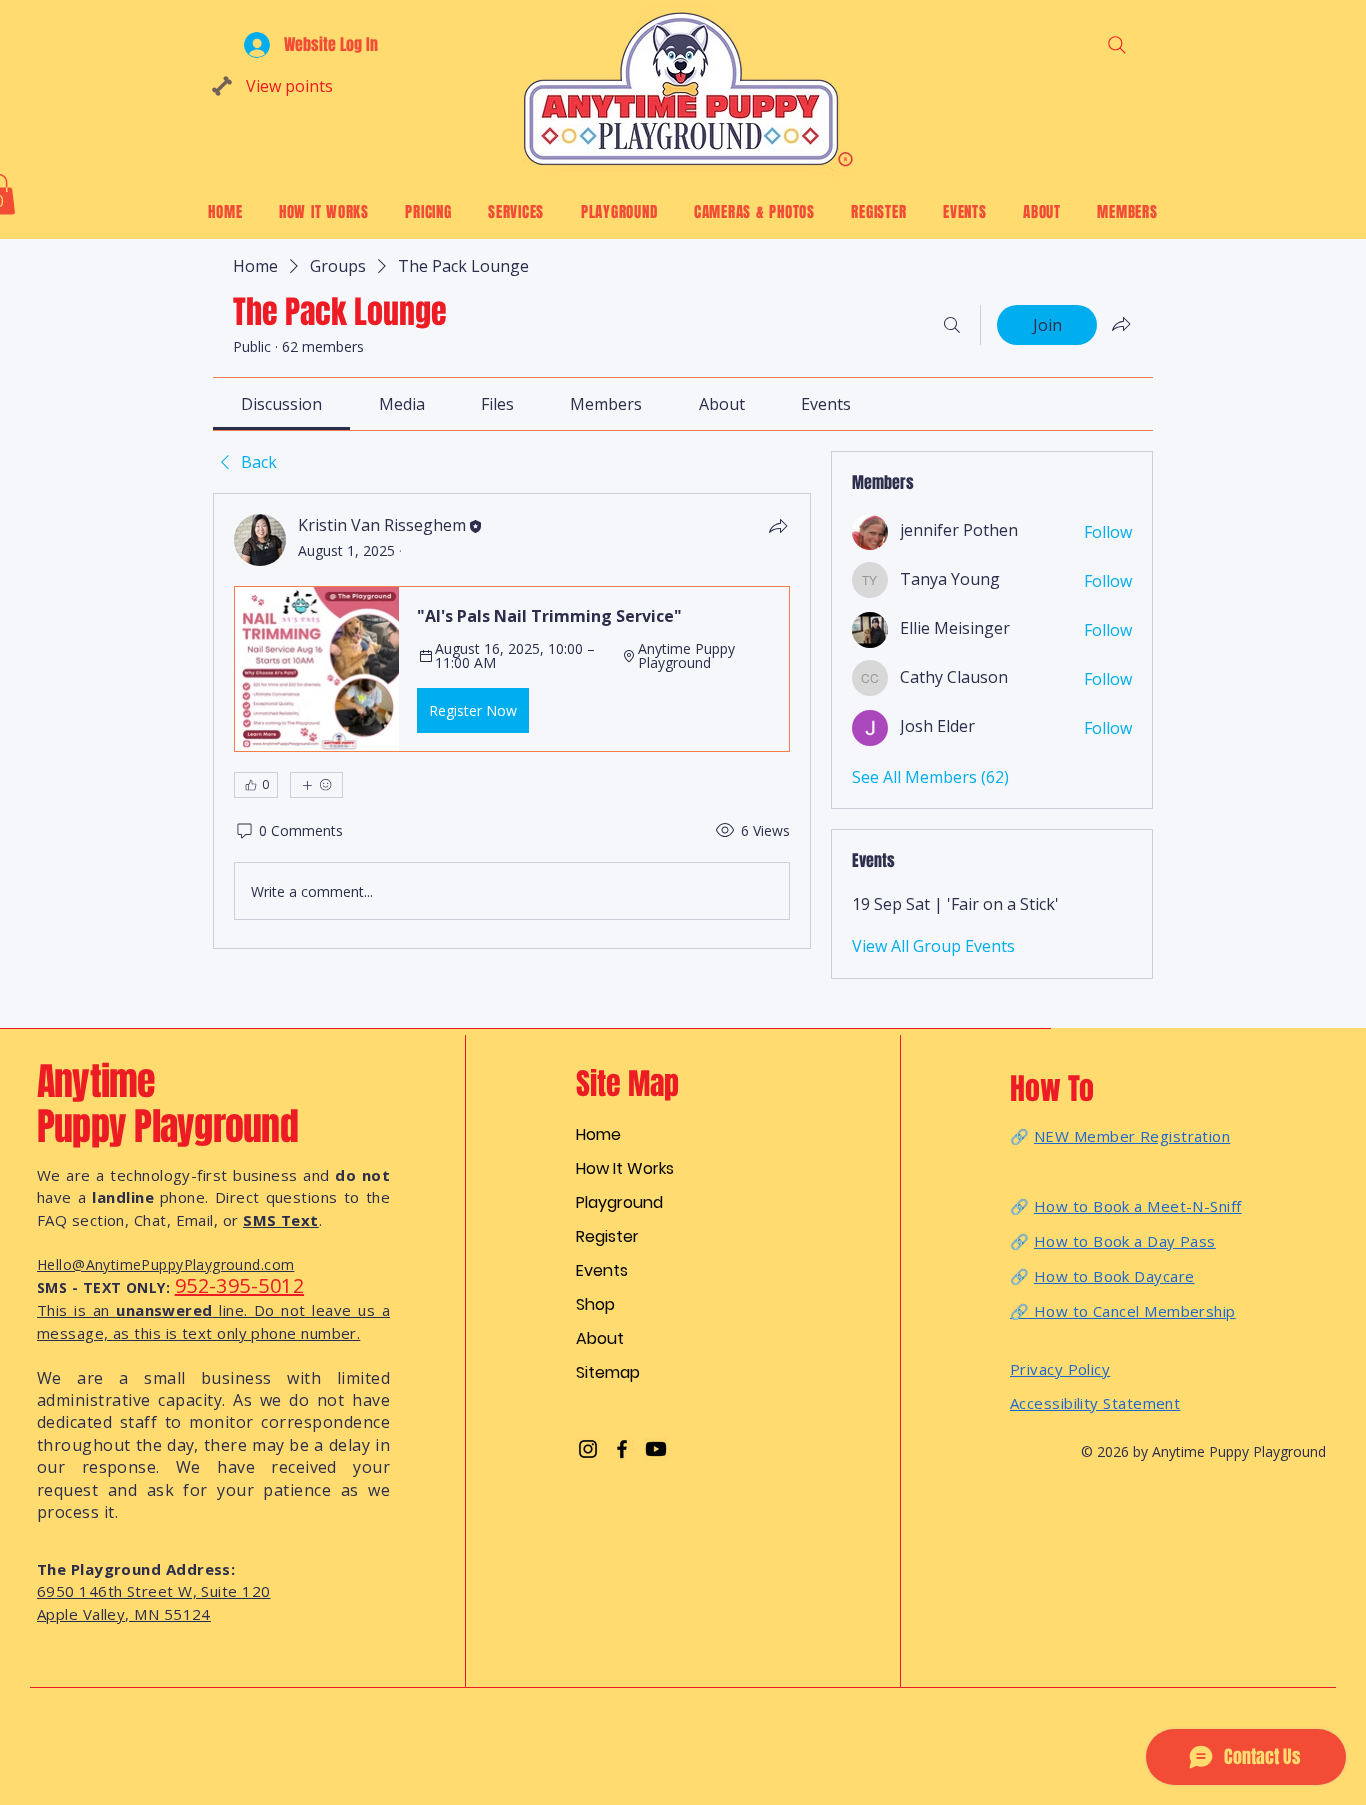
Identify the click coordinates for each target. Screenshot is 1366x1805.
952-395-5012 (239, 1285)
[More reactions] (316, 785)
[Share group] (1121, 324)
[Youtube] (656, 1449)
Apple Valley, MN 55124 (124, 1614)
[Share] (778, 526)
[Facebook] (622, 1449)
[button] (512, 669)
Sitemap (608, 1372)
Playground (619, 1202)
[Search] (1116, 45)
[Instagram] (588, 1449)
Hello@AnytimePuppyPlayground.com (165, 1264)
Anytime (100, 1082)
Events (602, 1270)
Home (598, 1134)
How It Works (625, 1168)
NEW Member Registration (1132, 1136)
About (600, 1338)
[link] (281, 404)
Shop (595, 1304)
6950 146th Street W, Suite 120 (154, 1591)
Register (607, 1236)
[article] (512, 721)
